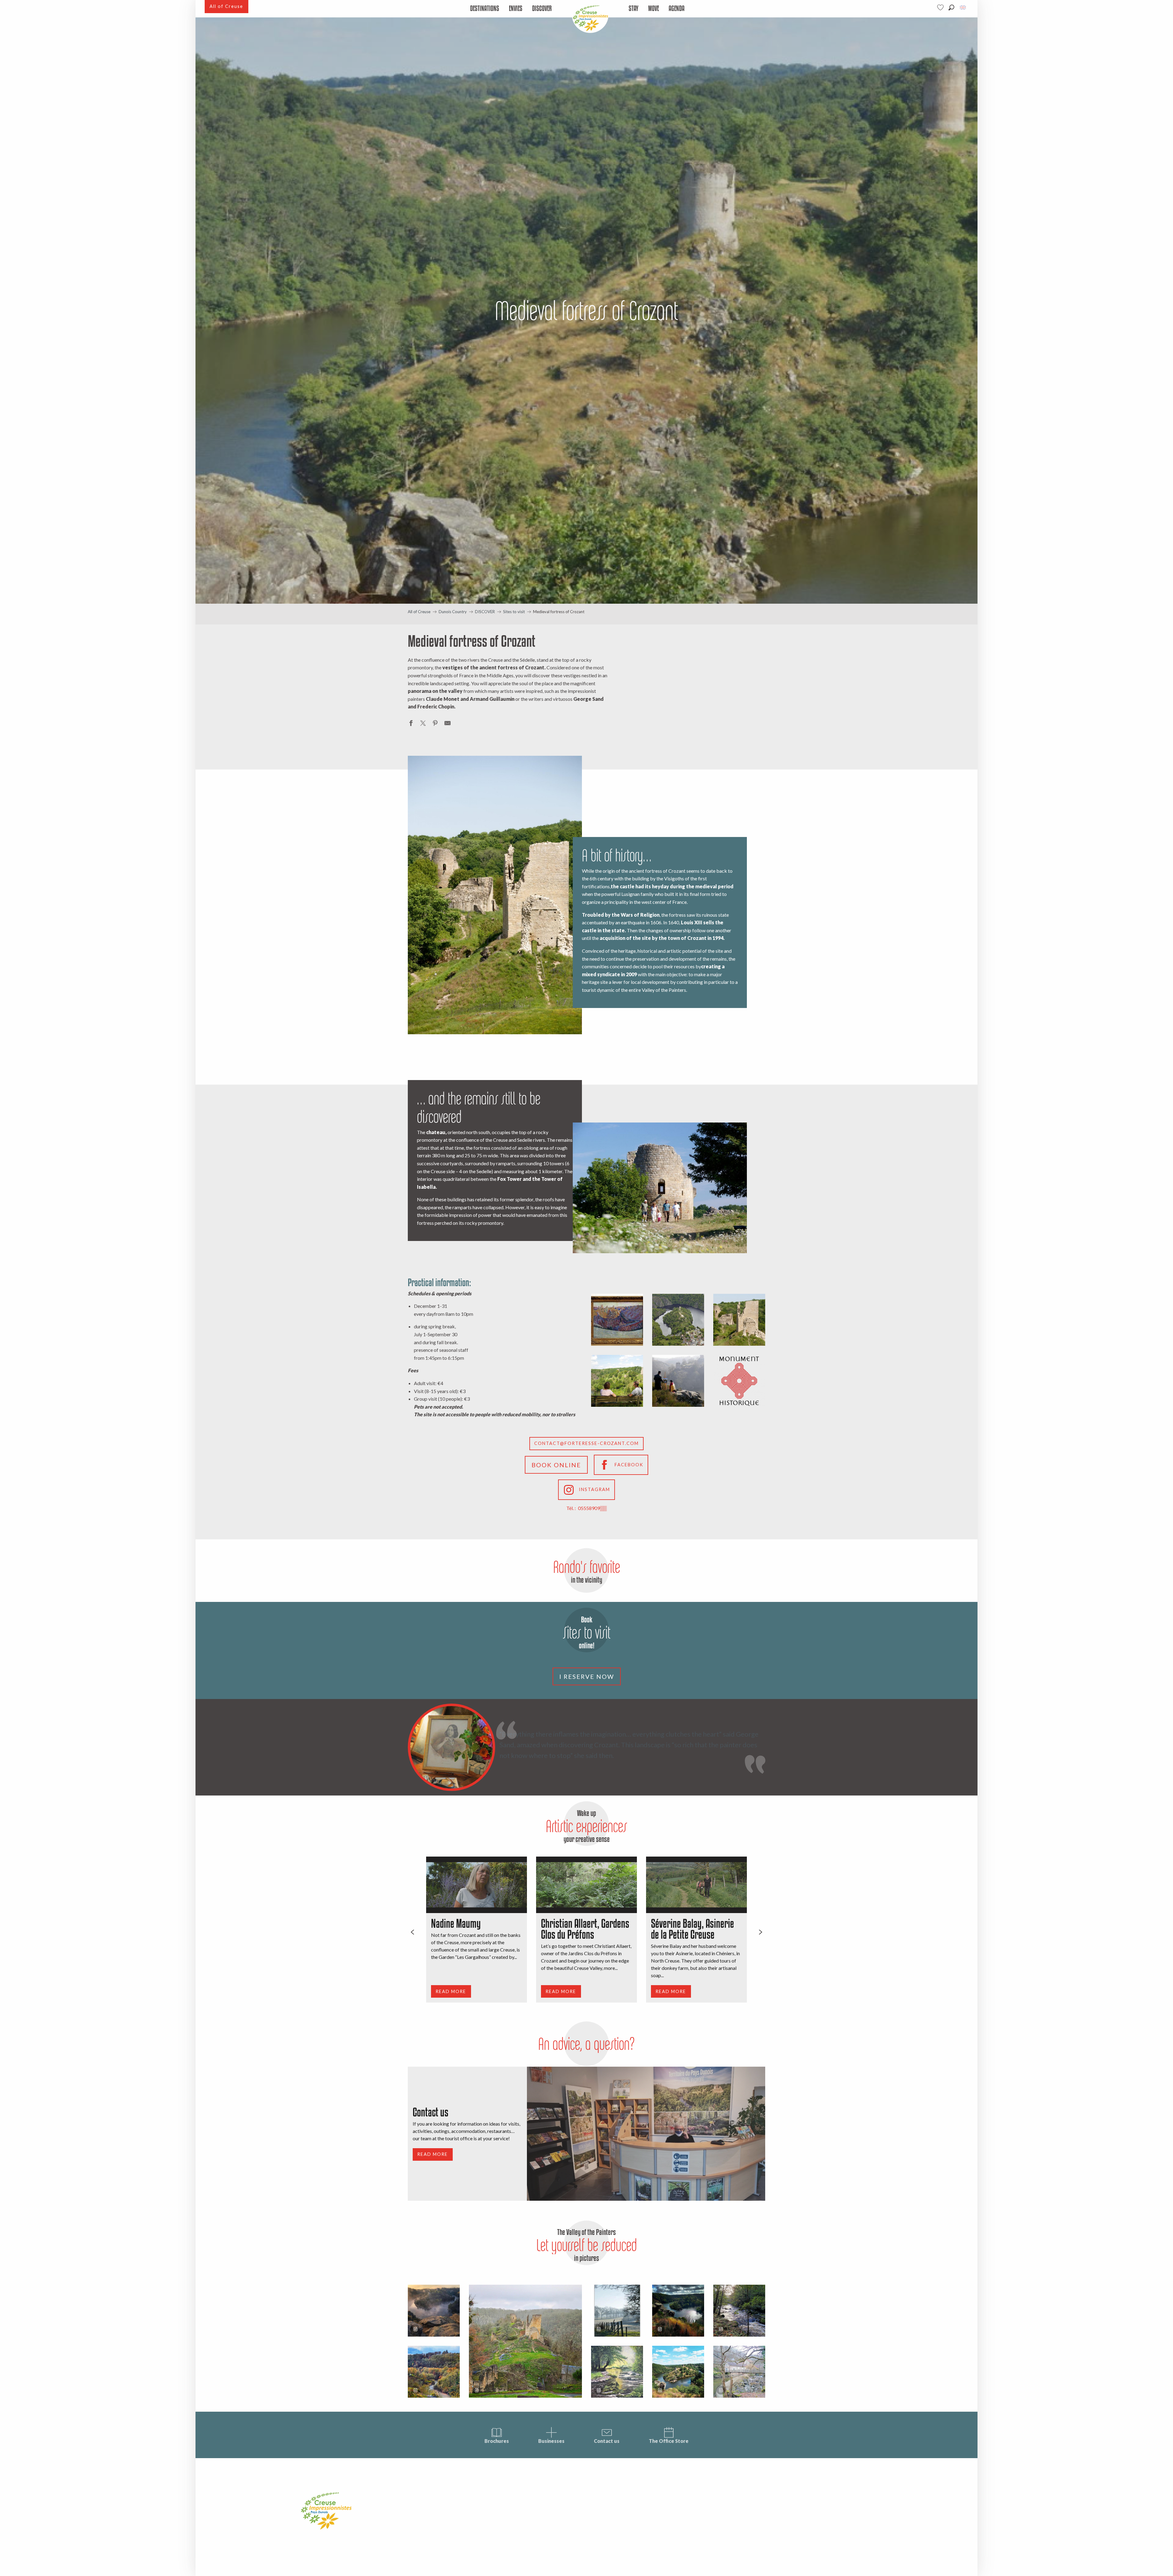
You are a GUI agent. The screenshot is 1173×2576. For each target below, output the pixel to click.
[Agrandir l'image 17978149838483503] (678, 2372)
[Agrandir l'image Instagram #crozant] (434, 2311)
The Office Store (669, 2441)
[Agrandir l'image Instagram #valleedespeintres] (617, 2311)
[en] (963, 7)
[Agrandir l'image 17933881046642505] (739, 2372)
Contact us (607, 2441)
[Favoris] (941, 7)
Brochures (497, 2441)
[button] (951, 7)
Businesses (551, 2441)
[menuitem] (485, 9)
